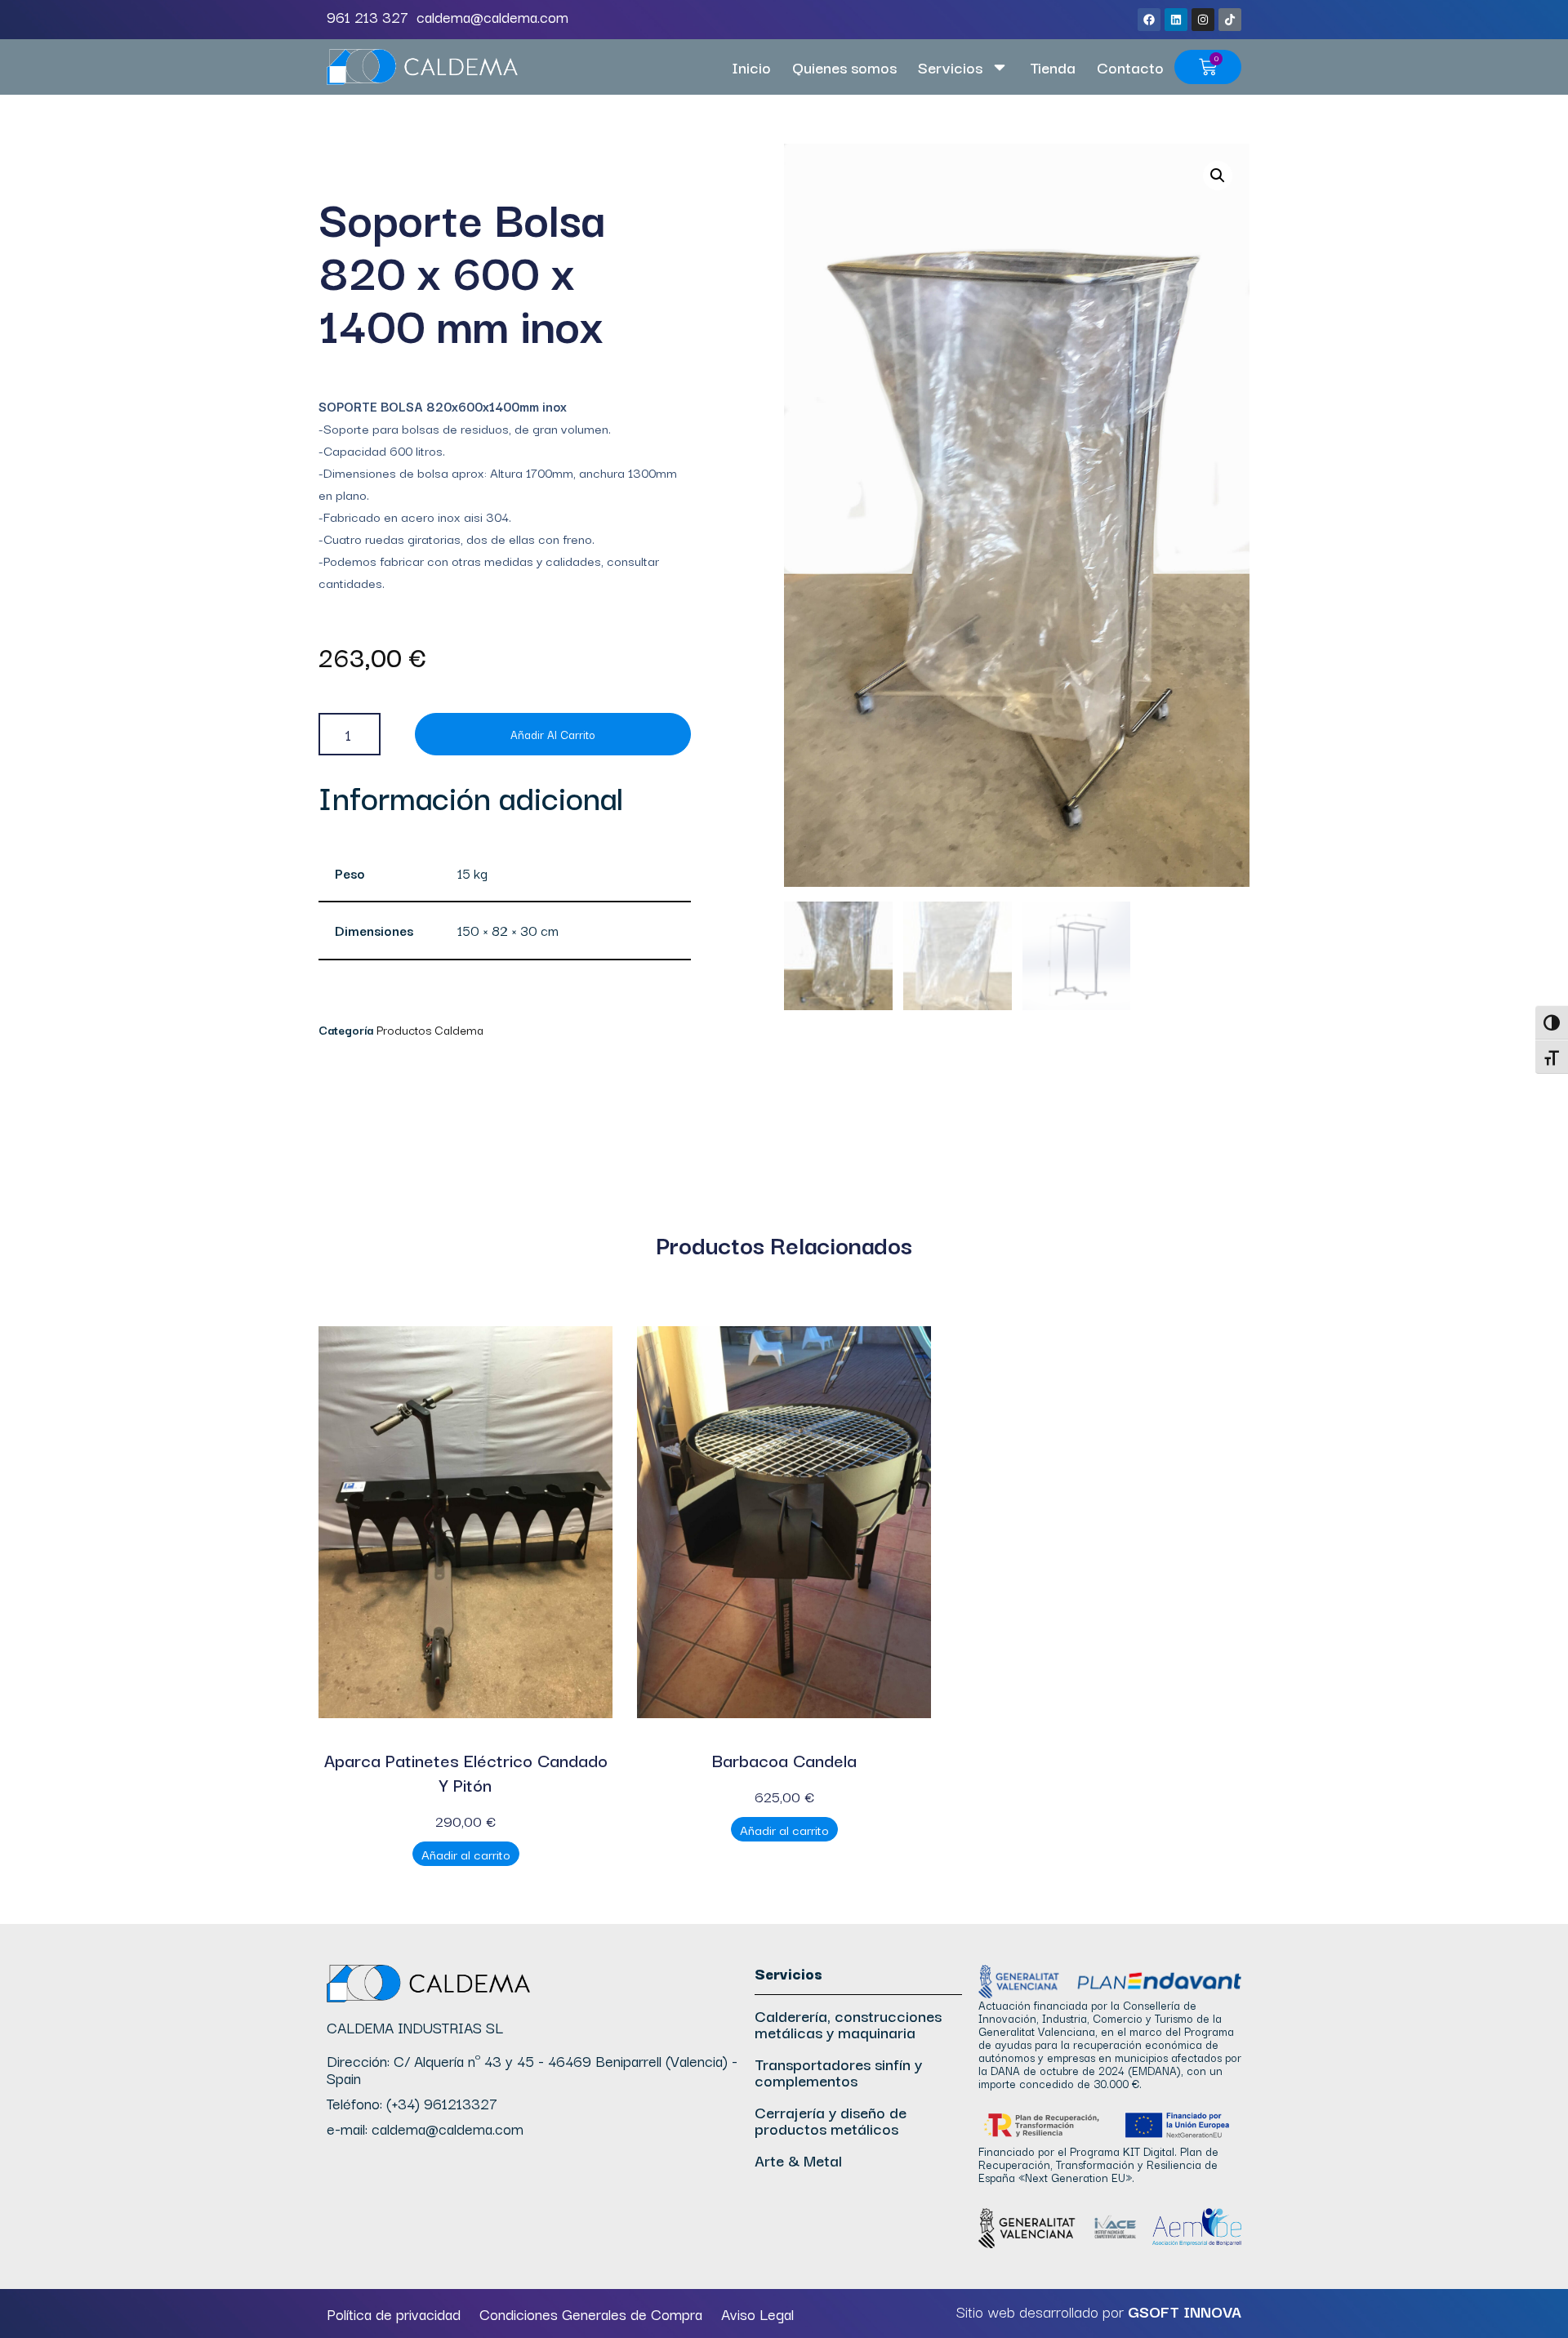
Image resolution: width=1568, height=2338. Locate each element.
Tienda (1053, 67)
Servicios (950, 67)
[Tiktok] (1230, 20)
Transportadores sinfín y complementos (838, 2072)
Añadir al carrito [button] (466, 1854)
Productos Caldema (430, 1029)
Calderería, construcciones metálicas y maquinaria (848, 2024)
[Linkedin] (1176, 20)
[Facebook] (1149, 20)
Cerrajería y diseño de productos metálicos (831, 2120)
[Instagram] (1203, 20)
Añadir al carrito (553, 734)
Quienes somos (844, 67)
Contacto (1130, 67)
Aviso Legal (757, 2314)
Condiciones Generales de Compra (591, 2314)
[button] (1218, 176)
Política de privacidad (394, 2314)
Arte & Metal (798, 2160)
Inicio (751, 67)
